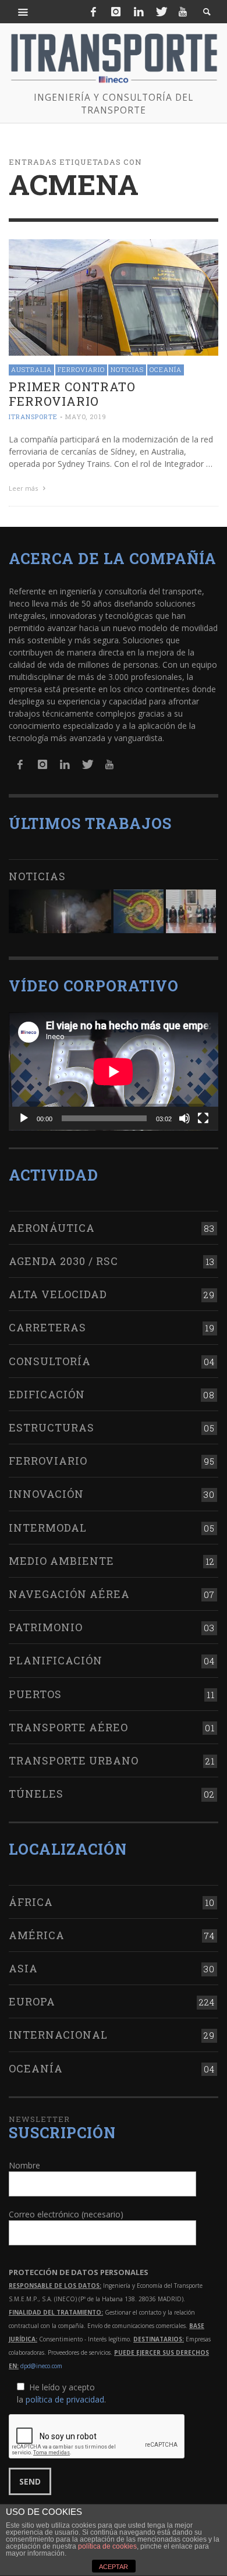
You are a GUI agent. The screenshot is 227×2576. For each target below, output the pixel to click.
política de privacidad (65, 2399)
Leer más (24, 488)
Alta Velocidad (58, 1294)
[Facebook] (94, 12)
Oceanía (166, 369)
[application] (114, 1071)
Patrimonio (46, 1627)
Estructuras (52, 1427)
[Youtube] (183, 12)
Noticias (127, 369)
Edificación (47, 1394)
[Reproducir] (24, 1118)
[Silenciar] (185, 1118)
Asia (23, 1968)
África (31, 1902)
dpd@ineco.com (41, 2366)
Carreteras (47, 1327)
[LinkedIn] (139, 12)
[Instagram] (116, 12)
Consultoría (50, 1361)
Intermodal (48, 1528)
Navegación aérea (69, 1594)
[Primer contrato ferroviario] (114, 297)
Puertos (35, 1694)
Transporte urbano (74, 1760)
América (37, 1935)
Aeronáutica (52, 1228)
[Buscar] (23, 12)
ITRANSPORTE (33, 417)
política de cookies (107, 2546)
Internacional (58, 2035)
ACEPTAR (114, 2567)
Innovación (46, 1494)
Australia (31, 369)
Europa (32, 2001)
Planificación (56, 1660)
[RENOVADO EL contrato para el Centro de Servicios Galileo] (60, 911)
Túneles (36, 1794)
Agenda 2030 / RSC (63, 1261)
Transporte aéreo (68, 1727)
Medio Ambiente (61, 1561)
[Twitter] (161, 12)
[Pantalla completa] (203, 1118)
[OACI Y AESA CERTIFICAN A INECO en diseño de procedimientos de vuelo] (139, 911)
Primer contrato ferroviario (72, 394)
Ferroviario (81, 369)
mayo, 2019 (86, 417)
